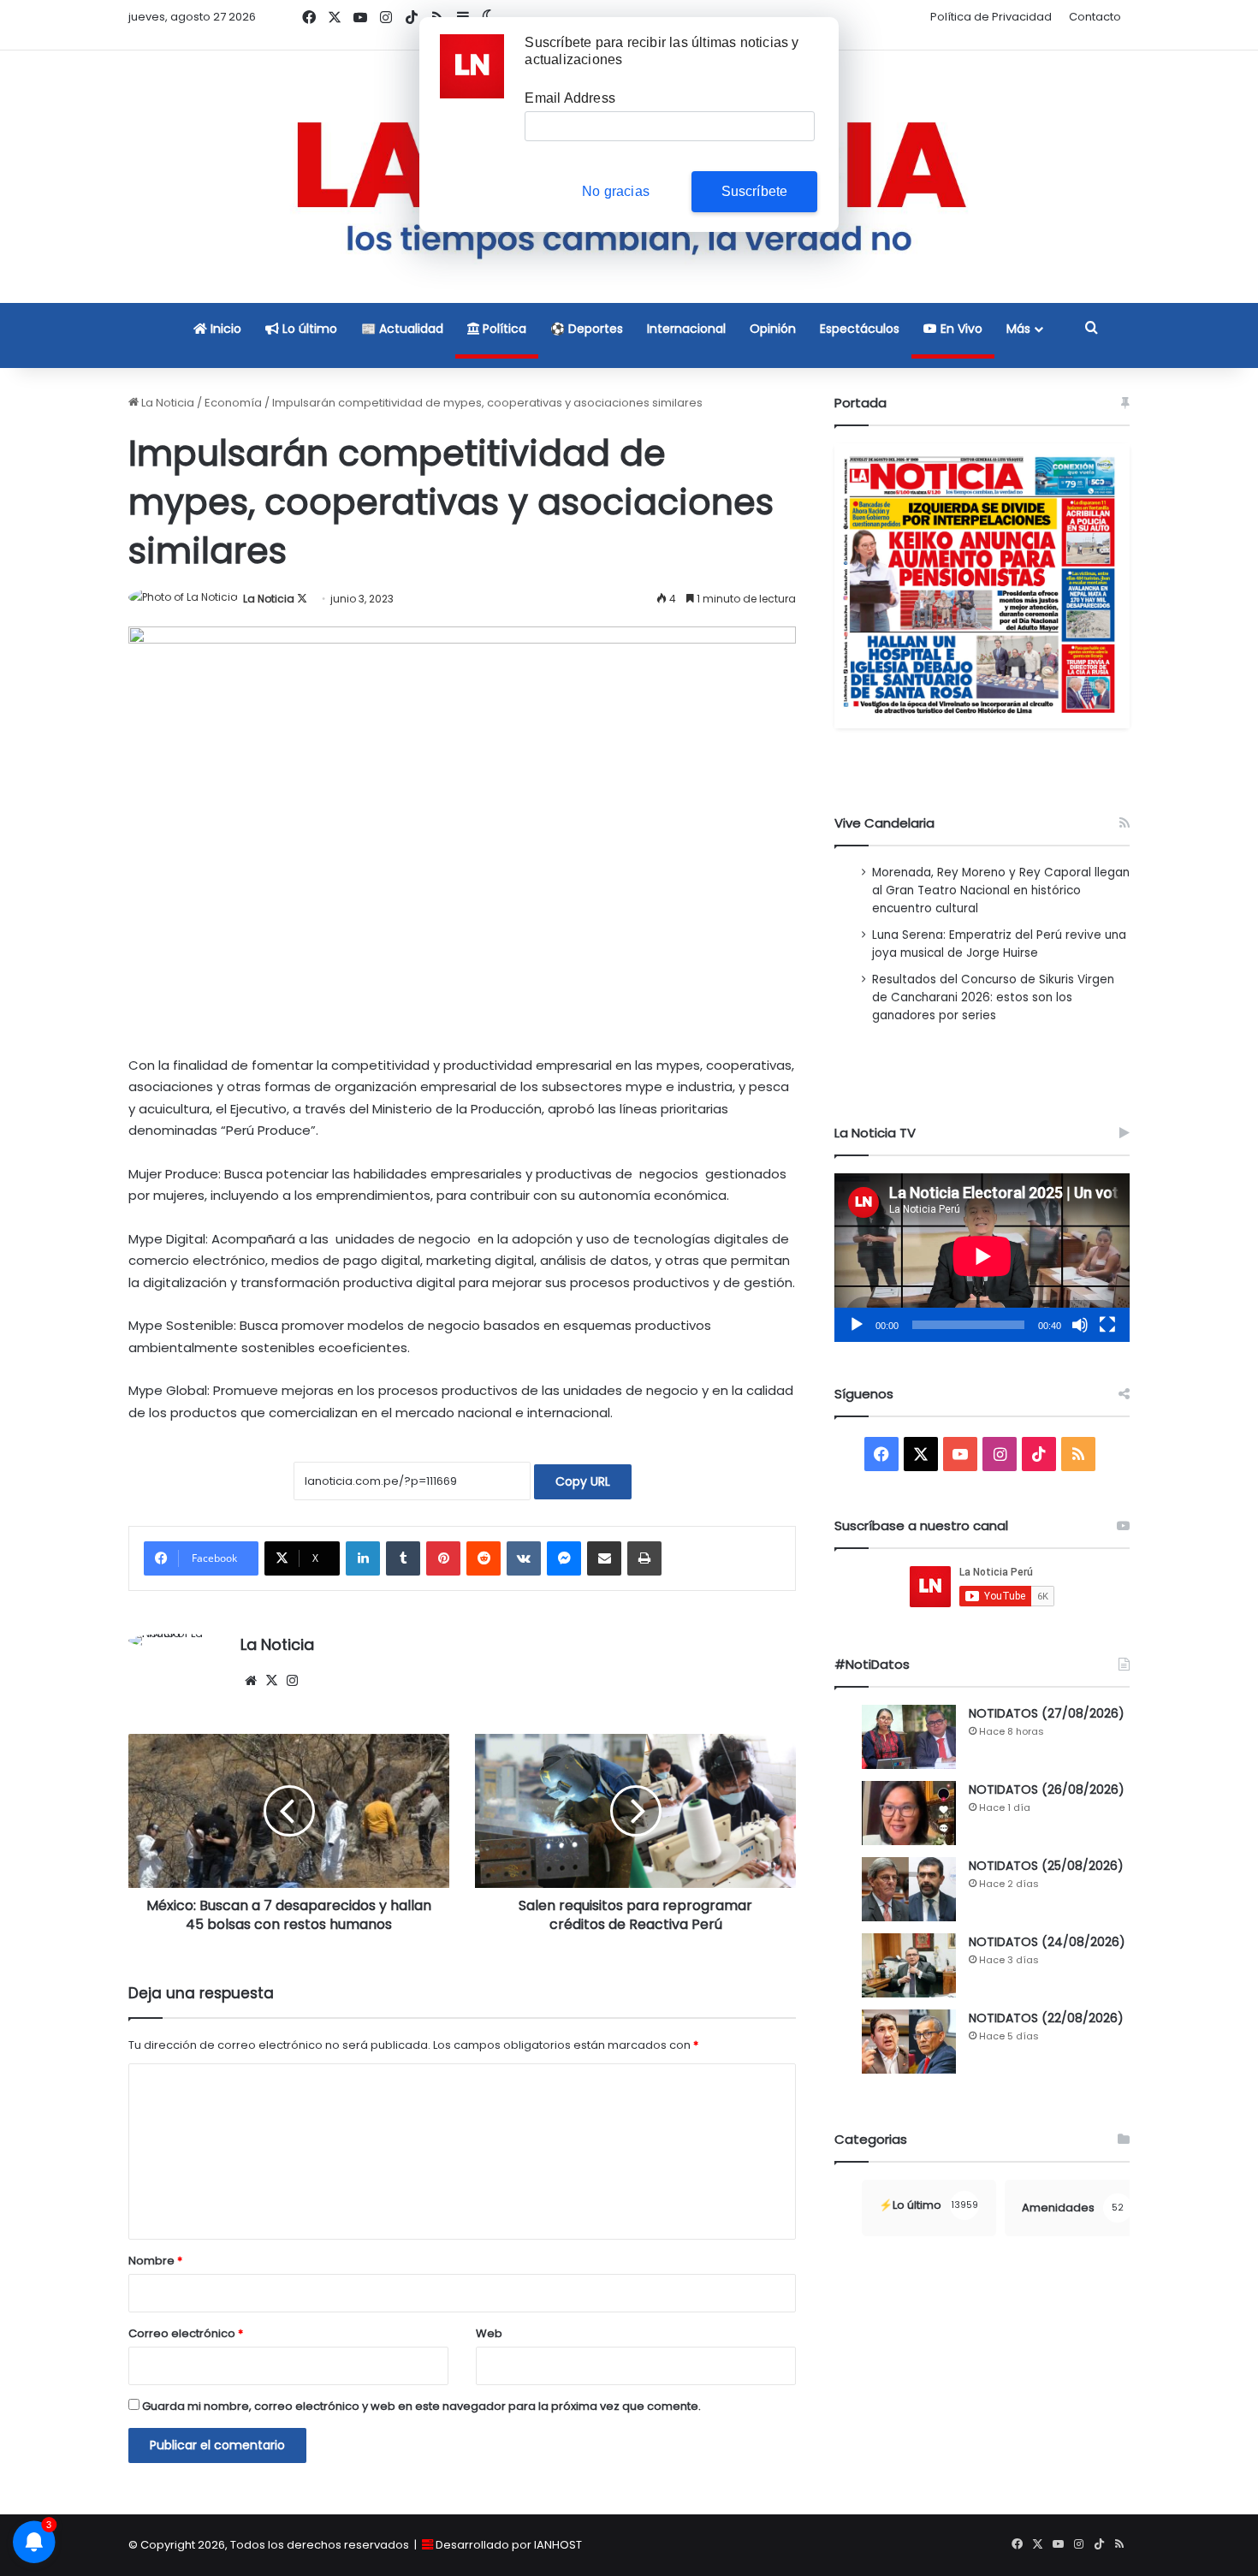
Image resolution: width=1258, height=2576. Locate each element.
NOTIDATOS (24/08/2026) (1047, 1942)
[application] (982, 1258)
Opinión (773, 329)
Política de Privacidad (991, 17)
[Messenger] (564, 1558)
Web (489, 2333)
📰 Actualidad (402, 329)
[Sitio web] (251, 1681)
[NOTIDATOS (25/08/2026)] (909, 1889)
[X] (271, 1681)
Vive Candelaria (884, 823)
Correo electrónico (186, 2333)
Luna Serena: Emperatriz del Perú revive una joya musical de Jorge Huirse (999, 944)
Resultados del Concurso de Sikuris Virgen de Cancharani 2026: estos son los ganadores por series (993, 997)
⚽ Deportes (587, 329)
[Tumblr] (403, 1558)
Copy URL (583, 1481)
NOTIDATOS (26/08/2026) (1047, 1790)
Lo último (308, 329)
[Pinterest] (443, 1558)
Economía (233, 403)
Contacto (1095, 17)
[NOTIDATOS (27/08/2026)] (909, 1737)
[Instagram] (292, 1681)
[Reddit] (484, 1558)
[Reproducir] (857, 1325)
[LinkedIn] (363, 1558)
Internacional (686, 329)
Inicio (224, 329)
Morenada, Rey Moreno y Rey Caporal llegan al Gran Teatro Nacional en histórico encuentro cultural (1001, 890)
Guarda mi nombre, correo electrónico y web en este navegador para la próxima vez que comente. (421, 2406)
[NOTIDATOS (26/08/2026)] (909, 1813)
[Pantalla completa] (1107, 1325)
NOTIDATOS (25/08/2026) (1046, 1866)
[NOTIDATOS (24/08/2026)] (909, 1965)
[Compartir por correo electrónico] (604, 1558)
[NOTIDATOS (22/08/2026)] (909, 2042)
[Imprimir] (644, 1558)
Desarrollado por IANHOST (509, 2545)
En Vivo (960, 329)
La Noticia (166, 403)
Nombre (155, 2261)
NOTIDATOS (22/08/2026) (1046, 2018)
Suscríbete (755, 191)
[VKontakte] (524, 1558)
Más (1018, 329)
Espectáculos (860, 329)
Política (503, 329)
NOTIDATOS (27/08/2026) (1047, 1713)
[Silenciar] (1080, 1325)
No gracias (616, 191)
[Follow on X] (302, 599)
